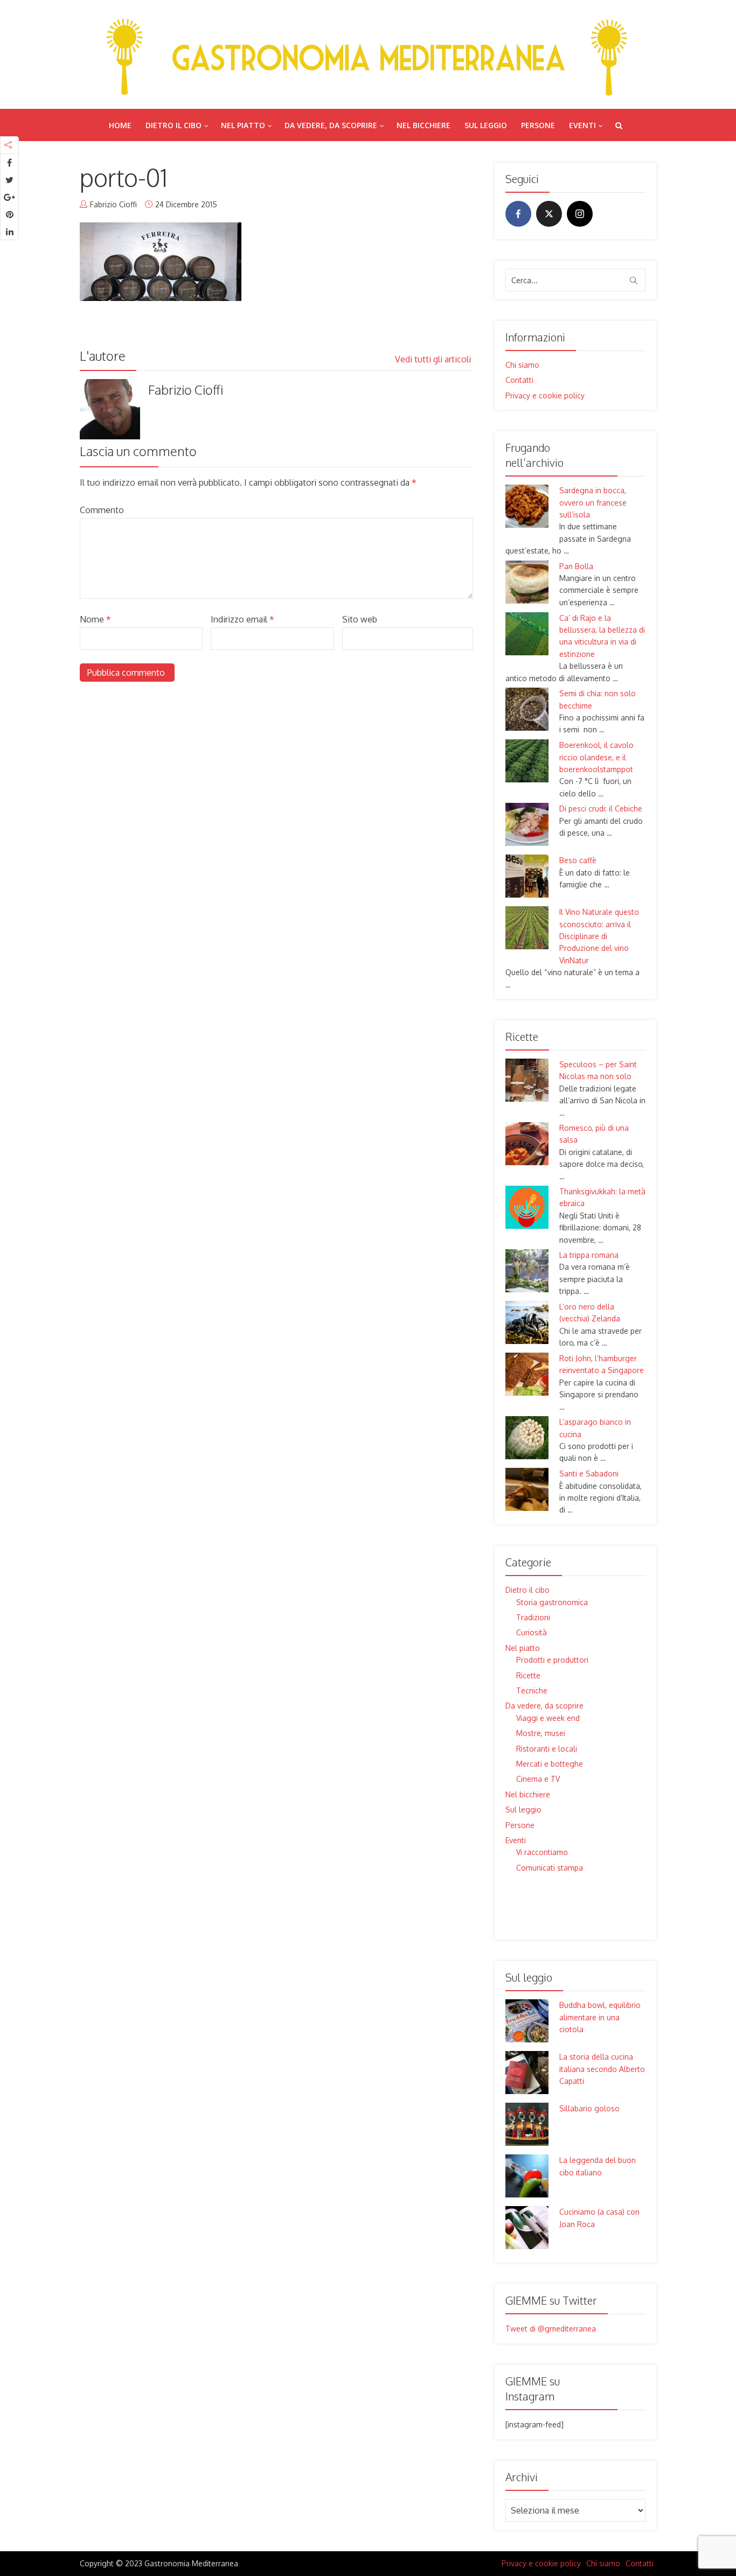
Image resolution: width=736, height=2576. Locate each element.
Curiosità (532, 1632)
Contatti (519, 380)
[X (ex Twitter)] (549, 214)
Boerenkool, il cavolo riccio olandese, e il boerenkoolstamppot (596, 757)
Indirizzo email (242, 619)
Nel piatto (243, 125)
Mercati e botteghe (550, 1764)
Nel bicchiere (423, 125)
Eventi (582, 125)
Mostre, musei (541, 1733)
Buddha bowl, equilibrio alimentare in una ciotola (600, 2017)
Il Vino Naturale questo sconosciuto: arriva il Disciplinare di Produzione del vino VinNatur (599, 936)
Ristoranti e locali (547, 1749)
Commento (102, 510)
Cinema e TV (538, 1779)
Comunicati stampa (550, 1868)
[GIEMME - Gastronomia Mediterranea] (368, 54)
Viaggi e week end (548, 1718)
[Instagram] (580, 214)
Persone (538, 125)
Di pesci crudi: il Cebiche (601, 808)
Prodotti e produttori (552, 1660)
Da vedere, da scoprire (331, 125)
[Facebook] (518, 214)
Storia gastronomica (552, 1602)
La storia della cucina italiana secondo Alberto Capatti (602, 2069)
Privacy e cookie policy (545, 395)
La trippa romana (589, 1255)
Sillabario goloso (589, 2108)
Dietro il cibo (173, 125)
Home (120, 125)
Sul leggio (486, 125)
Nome (95, 619)
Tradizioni (533, 1617)
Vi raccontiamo (542, 1852)
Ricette (528, 1675)
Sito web (360, 619)
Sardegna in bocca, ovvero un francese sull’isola (593, 502)
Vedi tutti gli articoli (434, 359)
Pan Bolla (576, 566)
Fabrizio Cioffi (113, 204)
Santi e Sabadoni (589, 1473)
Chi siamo (522, 365)
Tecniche (532, 1690)
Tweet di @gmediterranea (551, 2329)
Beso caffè (578, 860)
